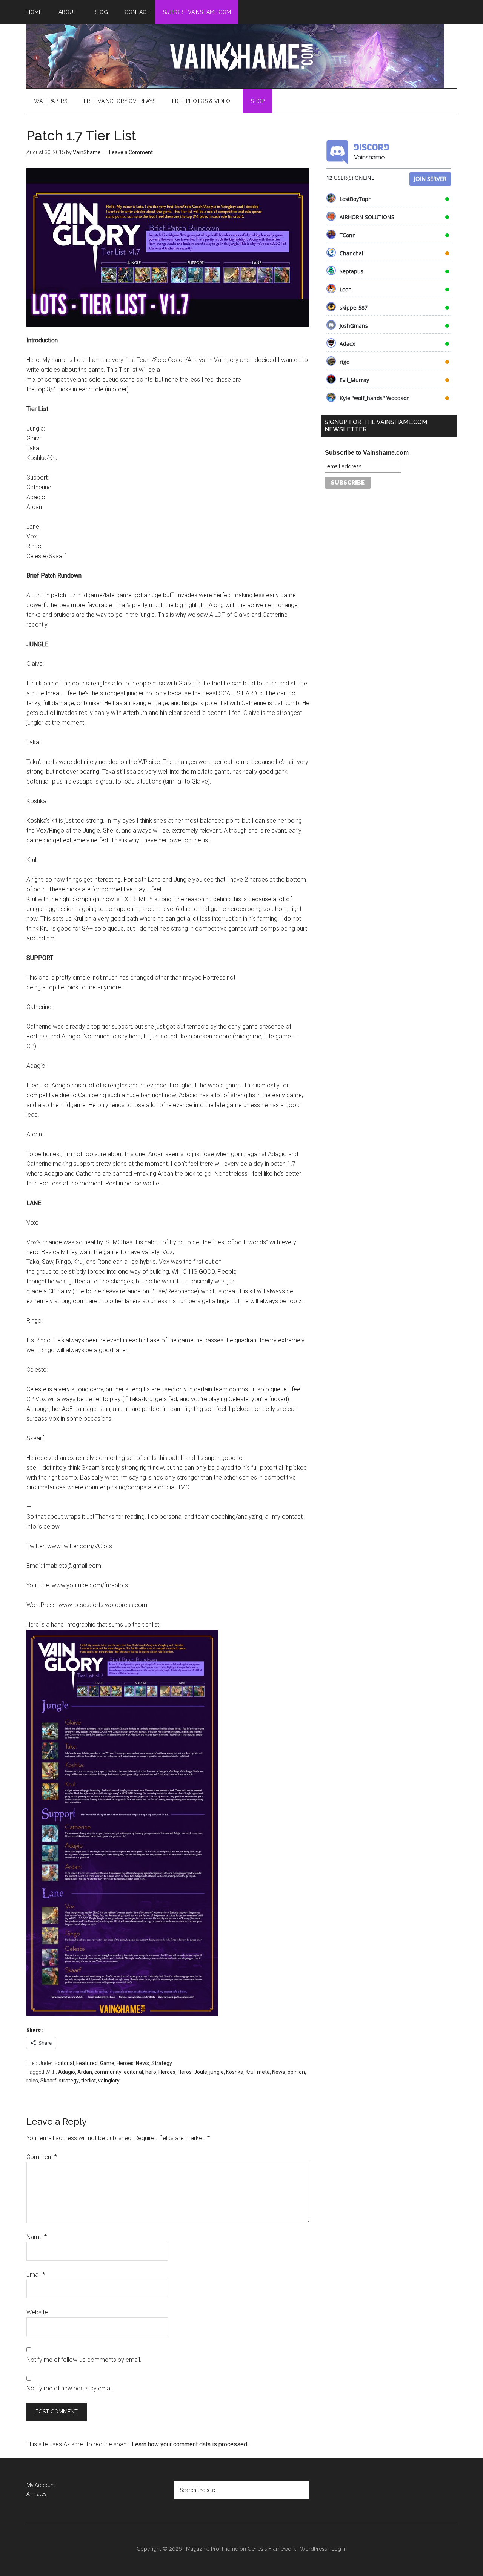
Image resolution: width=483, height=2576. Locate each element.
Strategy (162, 2063)
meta (263, 2072)
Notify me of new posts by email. (70, 2388)
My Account (41, 2485)
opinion (296, 2072)
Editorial (64, 2063)
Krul (250, 2072)
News (142, 2063)
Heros (185, 2072)
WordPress (314, 2549)
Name (37, 2237)
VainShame (241, 56)
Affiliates (37, 2494)
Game (107, 2063)
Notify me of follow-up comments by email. (84, 2360)
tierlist (88, 2081)
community (108, 2072)
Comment (42, 2157)
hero (151, 2072)
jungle (217, 2072)
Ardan (85, 2072)
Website (37, 2312)
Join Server (430, 179)
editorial (133, 2072)
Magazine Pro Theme (212, 2549)
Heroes (125, 2063)
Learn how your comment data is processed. (190, 2444)
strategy (69, 2081)
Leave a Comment (131, 152)
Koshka (235, 2072)
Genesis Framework (272, 2549)
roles (32, 2081)
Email (36, 2275)
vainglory (109, 2081)
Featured (87, 2063)
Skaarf (48, 2081)
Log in (339, 2549)
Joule (201, 2072)
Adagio (67, 2072)
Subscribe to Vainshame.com (367, 453)
